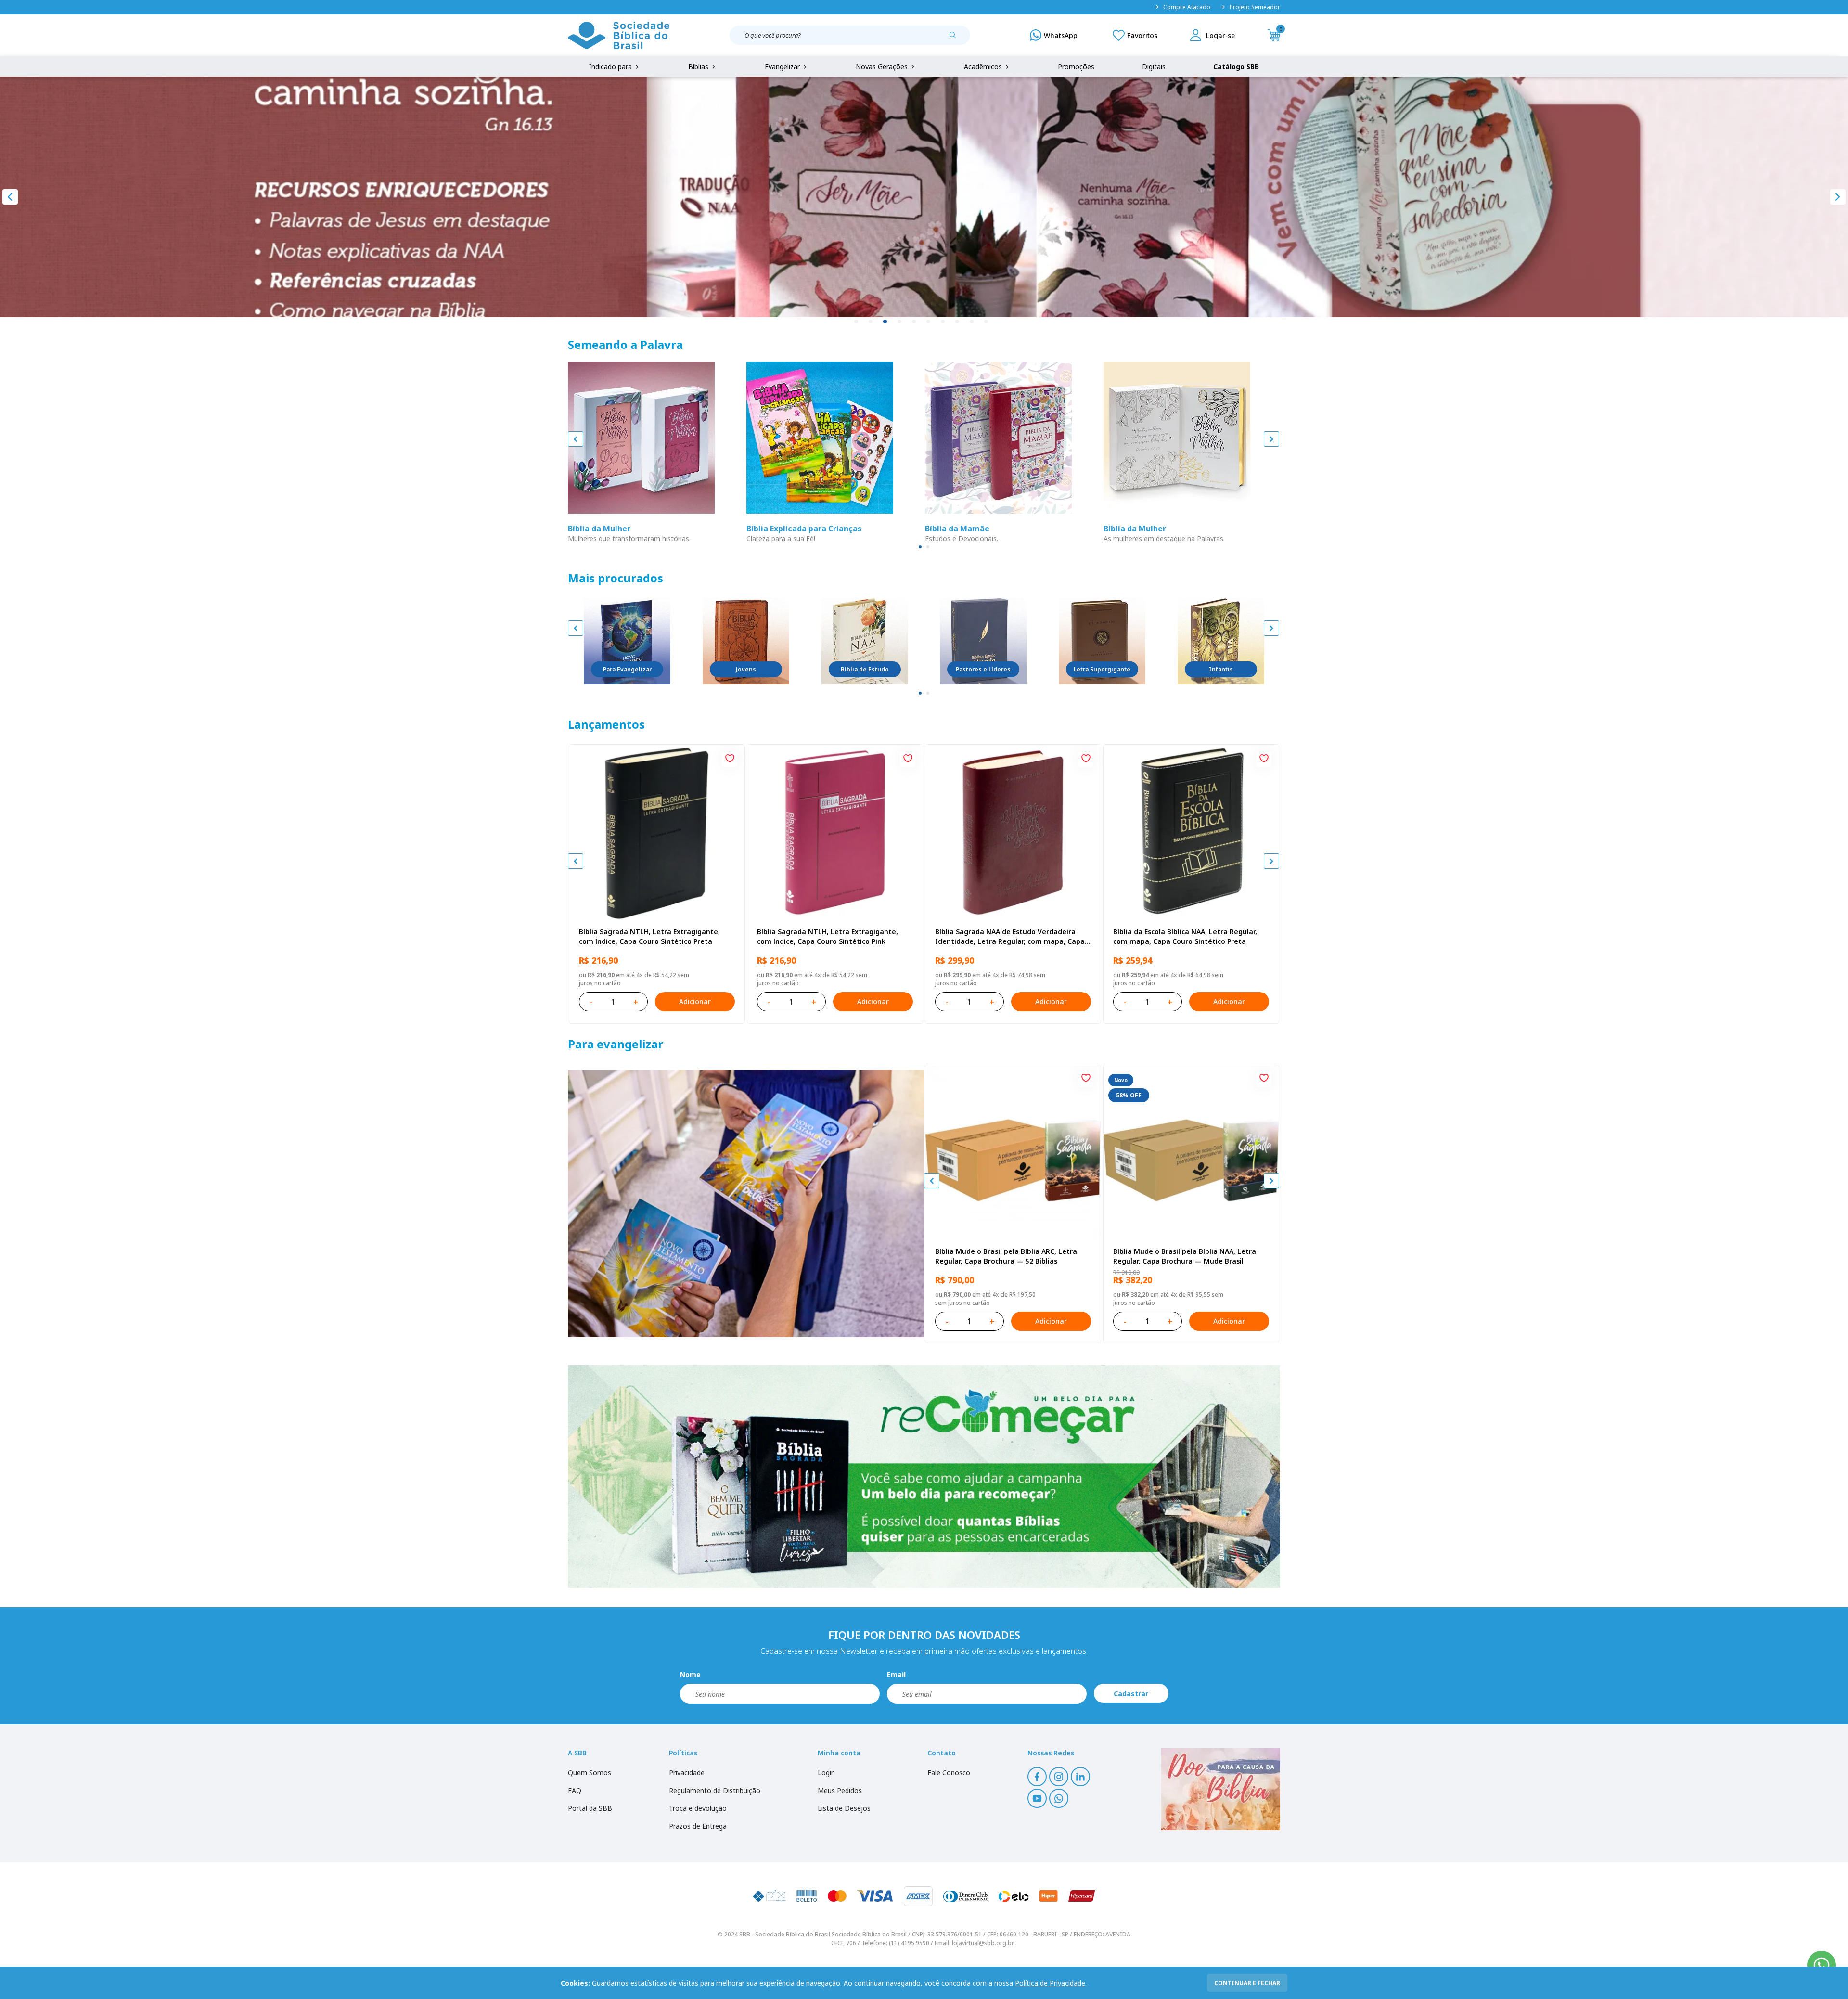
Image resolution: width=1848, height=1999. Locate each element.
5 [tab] (914, 322)
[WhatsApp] (1054, 35)
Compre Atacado (1187, 7)
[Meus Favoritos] (1135, 35)
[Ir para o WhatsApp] (1822, 1965)
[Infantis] (1221, 641)
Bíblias (699, 67)
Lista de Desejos (844, 1808)
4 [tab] (900, 322)
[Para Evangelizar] (627, 641)
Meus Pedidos (840, 1790)
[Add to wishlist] (730, 760)
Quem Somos (590, 1773)
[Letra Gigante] (1102, 641)
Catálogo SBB (1236, 67)
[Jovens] (746, 641)
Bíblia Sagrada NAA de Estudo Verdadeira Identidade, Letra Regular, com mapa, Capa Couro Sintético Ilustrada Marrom (1010, 937)
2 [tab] (871, 322)
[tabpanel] (924, 197)
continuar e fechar (1247, 1983)
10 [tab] (987, 322)
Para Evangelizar (627, 669)
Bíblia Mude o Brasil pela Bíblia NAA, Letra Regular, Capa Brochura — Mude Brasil (1185, 1256)
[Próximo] (1838, 197)
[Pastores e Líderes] (983, 641)
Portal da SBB (590, 1808)
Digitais (1154, 67)
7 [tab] (943, 322)
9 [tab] (972, 322)
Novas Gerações (883, 67)
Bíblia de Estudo (865, 669)
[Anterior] (10, 197)
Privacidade (687, 1773)
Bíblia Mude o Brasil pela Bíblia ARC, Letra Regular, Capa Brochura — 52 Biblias (1006, 1256)
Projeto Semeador (1255, 7)
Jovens (746, 669)
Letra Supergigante (1102, 669)
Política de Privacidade (1050, 1983)
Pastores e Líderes (983, 669)
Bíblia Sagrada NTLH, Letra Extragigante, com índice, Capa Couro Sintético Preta (649, 936)
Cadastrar (1131, 1694)
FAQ (575, 1790)
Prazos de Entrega (698, 1826)
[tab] (920, 547)
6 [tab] (929, 322)
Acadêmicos (984, 67)
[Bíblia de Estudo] (865, 641)
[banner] (746, 1204)
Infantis (1221, 669)
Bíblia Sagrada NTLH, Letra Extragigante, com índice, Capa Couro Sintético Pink (828, 936)
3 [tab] (885, 322)
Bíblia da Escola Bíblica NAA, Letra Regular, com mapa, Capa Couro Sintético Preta (1185, 936)
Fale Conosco (949, 1773)
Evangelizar (783, 67)
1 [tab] (857, 322)
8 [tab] (958, 322)
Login (826, 1773)
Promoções (1076, 67)
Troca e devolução (698, 1808)
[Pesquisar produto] (956, 39)
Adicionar (695, 1001)
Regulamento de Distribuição (715, 1790)
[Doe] (1221, 1789)
